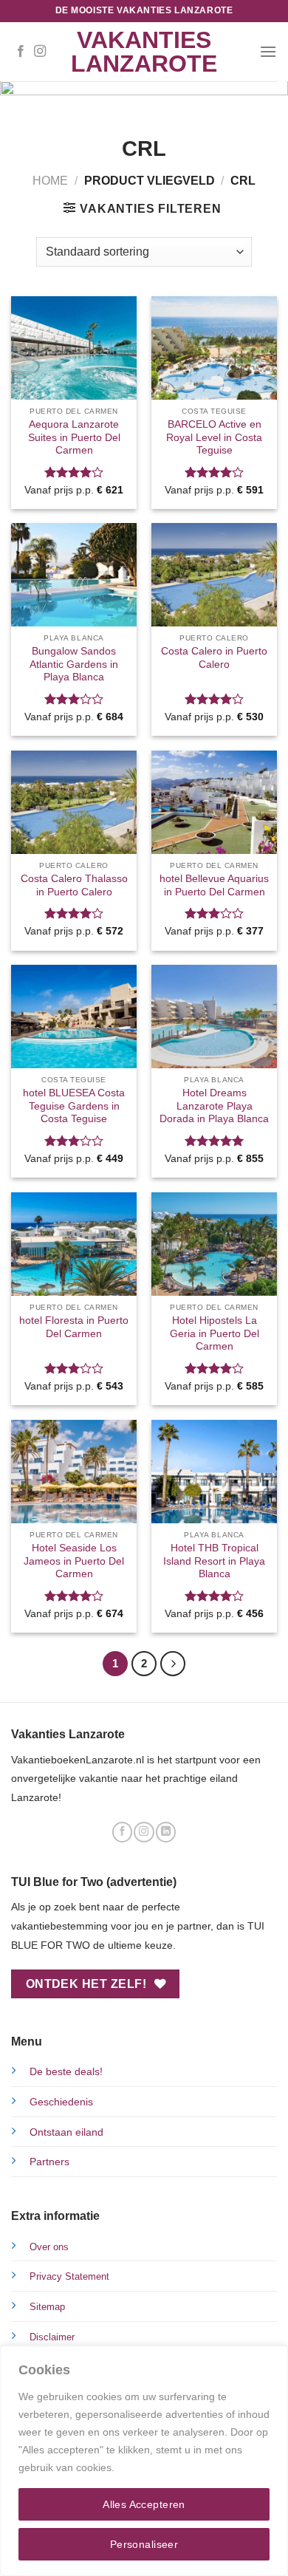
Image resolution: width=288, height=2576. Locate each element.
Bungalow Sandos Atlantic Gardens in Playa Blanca (74, 664)
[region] (144, 2461)
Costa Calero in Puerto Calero (214, 658)
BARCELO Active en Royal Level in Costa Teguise (214, 437)
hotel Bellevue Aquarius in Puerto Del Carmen (214, 885)
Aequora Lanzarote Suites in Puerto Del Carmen (74, 437)
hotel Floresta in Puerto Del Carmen (74, 1327)
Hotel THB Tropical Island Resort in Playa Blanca (214, 1561)
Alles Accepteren (144, 2504)
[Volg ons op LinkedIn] (166, 1832)
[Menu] (268, 51)
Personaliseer (144, 2544)
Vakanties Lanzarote (144, 52)
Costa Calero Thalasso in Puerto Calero (74, 885)
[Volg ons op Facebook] (21, 52)
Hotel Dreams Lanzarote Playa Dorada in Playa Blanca (214, 1106)
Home (50, 181)
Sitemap (47, 2307)
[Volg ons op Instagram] (40, 52)
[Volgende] (173, 1664)
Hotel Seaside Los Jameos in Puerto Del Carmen (74, 1561)
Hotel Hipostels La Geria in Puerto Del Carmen (215, 1333)
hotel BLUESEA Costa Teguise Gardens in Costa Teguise (74, 1106)
